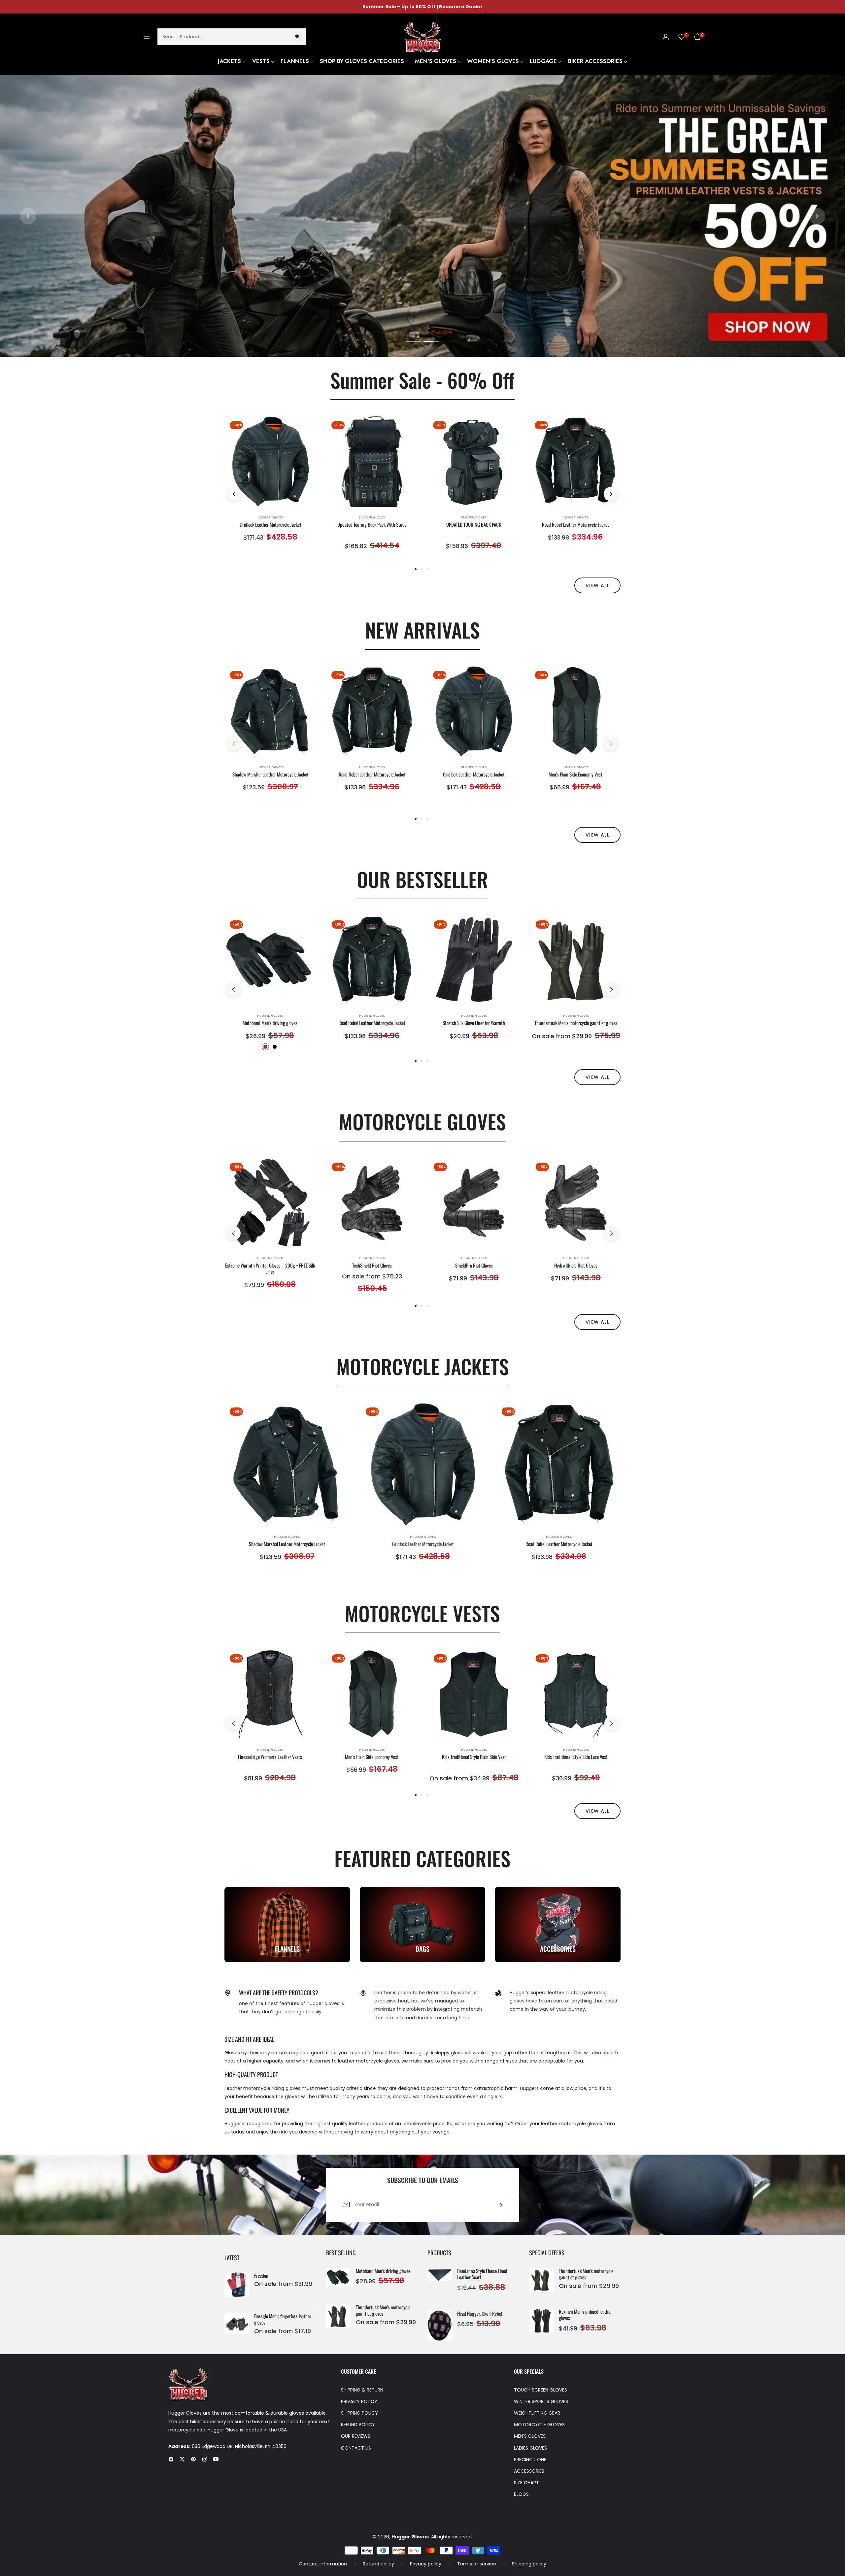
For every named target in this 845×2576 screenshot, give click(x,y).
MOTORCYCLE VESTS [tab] (422, 1613)
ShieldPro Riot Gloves (474, 1266)
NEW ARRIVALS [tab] (422, 629)
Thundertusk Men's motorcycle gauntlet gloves (576, 1023)
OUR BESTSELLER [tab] (422, 879)
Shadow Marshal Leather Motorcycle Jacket (270, 775)
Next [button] (817, 216)
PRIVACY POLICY (359, 2401)
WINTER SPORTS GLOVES (541, 2401)
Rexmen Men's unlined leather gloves (585, 2315)
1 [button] (414, 342)
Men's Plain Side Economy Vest (575, 775)
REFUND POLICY (358, 2425)
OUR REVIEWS (356, 2436)
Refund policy (378, 2564)
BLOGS (521, 2494)
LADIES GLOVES (530, 2448)
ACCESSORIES (529, 2471)
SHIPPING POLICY (359, 2413)
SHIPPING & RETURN (362, 2390)
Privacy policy (426, 2564)
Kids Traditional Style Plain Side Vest (474, 1757)
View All (597, 1077)
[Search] (297, 36)
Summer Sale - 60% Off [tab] (422, 380)
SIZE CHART (526, 2483)
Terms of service (477, 2564)
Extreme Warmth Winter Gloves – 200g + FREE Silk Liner (270, 1269)
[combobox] (232, 36)
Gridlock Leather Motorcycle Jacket (270, 525)
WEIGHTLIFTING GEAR (537, 2413)
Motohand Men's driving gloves (270, 1023)
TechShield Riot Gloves (372, 1266)
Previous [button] (28, 216)
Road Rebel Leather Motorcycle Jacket (575, 525)
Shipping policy (529, 2564)
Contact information (323, 2564)
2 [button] (431, 342)
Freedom (262, 2276)
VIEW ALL (597, 585)
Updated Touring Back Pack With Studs (372, 525)
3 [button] (427, 569)
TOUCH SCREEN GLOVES (541, 2390)
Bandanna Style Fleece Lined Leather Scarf (482, 2274)
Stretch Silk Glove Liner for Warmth (474, 1023)
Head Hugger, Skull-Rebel (480, 2314)
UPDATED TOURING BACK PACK (474, 525)
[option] (270, 487)
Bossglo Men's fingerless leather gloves (283, 2319)
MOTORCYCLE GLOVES (539, 2425)
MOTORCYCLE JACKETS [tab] (423, 1366)
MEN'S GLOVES (530, 2436)
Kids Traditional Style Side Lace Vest (576, 1757)
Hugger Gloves (270, 517)
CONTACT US (356, 2448)
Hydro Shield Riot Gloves (576, 1266)
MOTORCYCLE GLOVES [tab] (422, 1121)
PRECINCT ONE (530, 2460)
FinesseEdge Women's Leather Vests (270, 1757)
